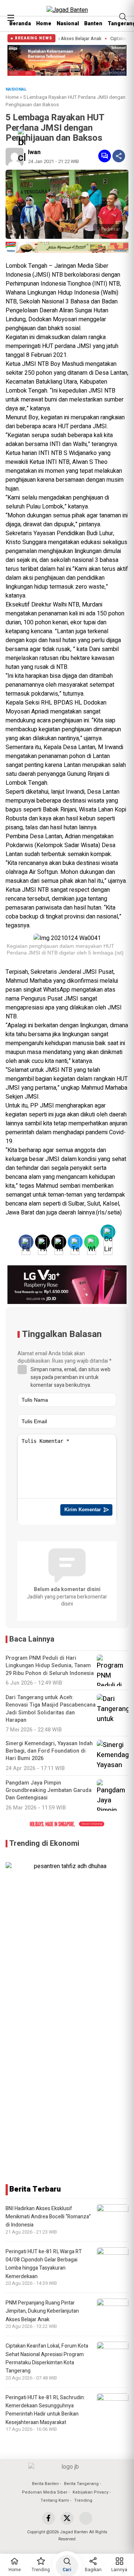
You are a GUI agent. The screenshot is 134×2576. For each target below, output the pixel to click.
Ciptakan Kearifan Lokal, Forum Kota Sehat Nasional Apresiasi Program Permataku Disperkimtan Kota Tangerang (47, 2358)
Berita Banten (45, 2484)
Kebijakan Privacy (90, 2492)
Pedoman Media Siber (45, 2492)
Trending (83, 2500)
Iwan (34, 152)
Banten (93, 24)
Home (44, 24)
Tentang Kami (55, 2500)
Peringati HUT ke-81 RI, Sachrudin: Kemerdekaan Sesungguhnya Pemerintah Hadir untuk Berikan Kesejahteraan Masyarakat (45, 2410)
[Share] (119, 156)
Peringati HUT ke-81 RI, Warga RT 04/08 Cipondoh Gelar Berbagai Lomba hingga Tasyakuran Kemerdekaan (44, 2264)
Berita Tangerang (81, 2484)
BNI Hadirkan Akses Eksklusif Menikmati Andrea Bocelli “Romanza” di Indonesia (48, 2217)
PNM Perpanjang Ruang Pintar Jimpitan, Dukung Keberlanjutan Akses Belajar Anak (42, 2311)
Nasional (68, 24)
